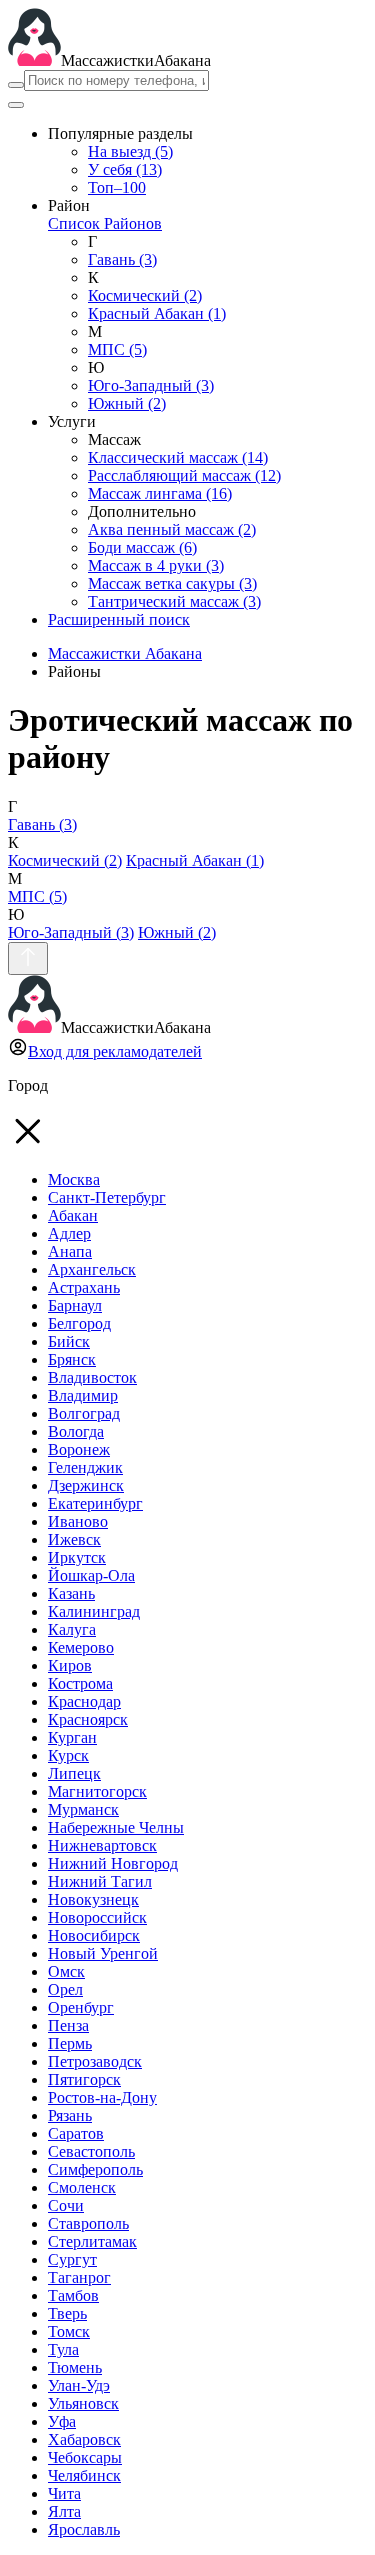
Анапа (70, 1251)
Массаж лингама (160, 493)
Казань (71, 1593)
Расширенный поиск (119, 619)
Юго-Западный (151, 385)
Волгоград (84, 1413)
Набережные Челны (116, 1827)
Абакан (73, 1215)
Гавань (122, 259)
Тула (63, 2349)
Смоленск (82, 2187)
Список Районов (105, 223)
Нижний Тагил (100, 1881)
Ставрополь (88, 2223)
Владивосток (92, 1377)
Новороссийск (97, 1917)
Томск (69, 2331)
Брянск (72, 1359)
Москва (74, 1179)
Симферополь (95, 2169)
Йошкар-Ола (91, 1575)
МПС (117, 349)
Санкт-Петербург (107, 1197)
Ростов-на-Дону (102, 2097)
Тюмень (75, 2367)
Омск (66, 1971)
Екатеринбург (95, 1503)
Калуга (72, 1629)
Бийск (69, 1341)
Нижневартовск (102, 1845)
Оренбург (81, 2007)
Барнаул (75, 1305)
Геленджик (85, 1467)
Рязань (70, 2115)
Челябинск (84, 2475)
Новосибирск (94, 1935)
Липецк (74, 1773)
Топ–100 (117, 187)
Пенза (68, 2025)
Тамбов (73, 2295)
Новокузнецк (93, 1899)
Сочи (66, 2205)
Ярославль (84, 2529)
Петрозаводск (95, 2061)
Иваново (78, 1521)
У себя (125, 169)
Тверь (67, 2313)
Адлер (69, 1233)
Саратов (76, 2133)
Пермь (70, 2043)
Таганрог (79, 2277)
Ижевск (74, 1539)
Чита (64, 2493)
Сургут (72, 2259)
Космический (145, 295)
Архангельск (92, 1269)
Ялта (64, 2511)
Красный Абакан (157, 313)
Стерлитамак (92, 2241)
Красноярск (88, 1719)
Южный (127, 403)
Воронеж (79, 1449)
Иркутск (77, 1557)
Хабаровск (84, 2439)
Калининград (94, 1611)
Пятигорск (84, 2079)
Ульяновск (83, 2403)
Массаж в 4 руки (156, 565)
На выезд (130, 151)
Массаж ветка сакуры (172, 583)
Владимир (83, 1395)
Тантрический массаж (174, 601)
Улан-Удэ (79, 2385)
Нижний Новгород (113, 1863)
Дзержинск (86, 1485)
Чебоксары (85, 2457)
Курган (72, 1737)
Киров (70, 1665)
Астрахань (84, 1287)
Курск (68, 1755)
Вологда (76, 1431)
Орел (65, 1989)
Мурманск (83, 1809)
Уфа (62, 2421)
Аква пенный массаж (172, 529)
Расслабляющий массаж (184, 475)
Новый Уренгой (103, 1953)
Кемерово (81, 1647)
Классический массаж (178, 457)
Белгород (79, 1323)
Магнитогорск (97, 1791)
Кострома (80, 1683)
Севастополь (91, 2151)
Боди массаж (142, 547)
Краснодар (84, 1701)
